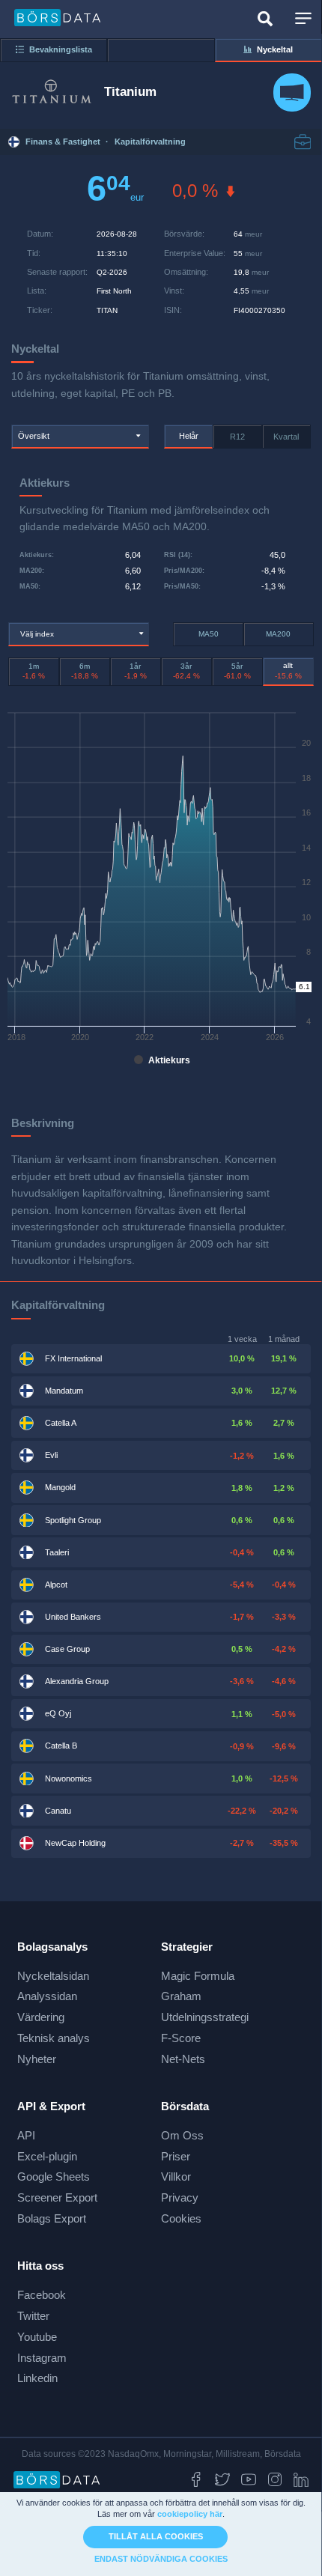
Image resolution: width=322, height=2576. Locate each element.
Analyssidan (47, 1996)
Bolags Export (52, 2218)
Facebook (42, 2295)
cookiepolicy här (190, 2514)
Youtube (37, 2337)
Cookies (181, 2218)
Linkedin (37, 2378)
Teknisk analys (54, 2038)
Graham (181, 1996)
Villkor (176, 2176)
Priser (176, 2156)
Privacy (180, 2197)
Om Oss (182, 2135)
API (26, 2135)
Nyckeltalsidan (53, 1976)
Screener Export (57, 2197)
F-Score (181, 2038)
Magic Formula (198, 1976)
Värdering (41, 2017)
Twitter (33, 2316)
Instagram (42, 2358)
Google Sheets (54, 2176)
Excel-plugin (47, 2156)
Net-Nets (183, 2059)
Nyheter (37, 2059)
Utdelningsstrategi (205, 2017)
